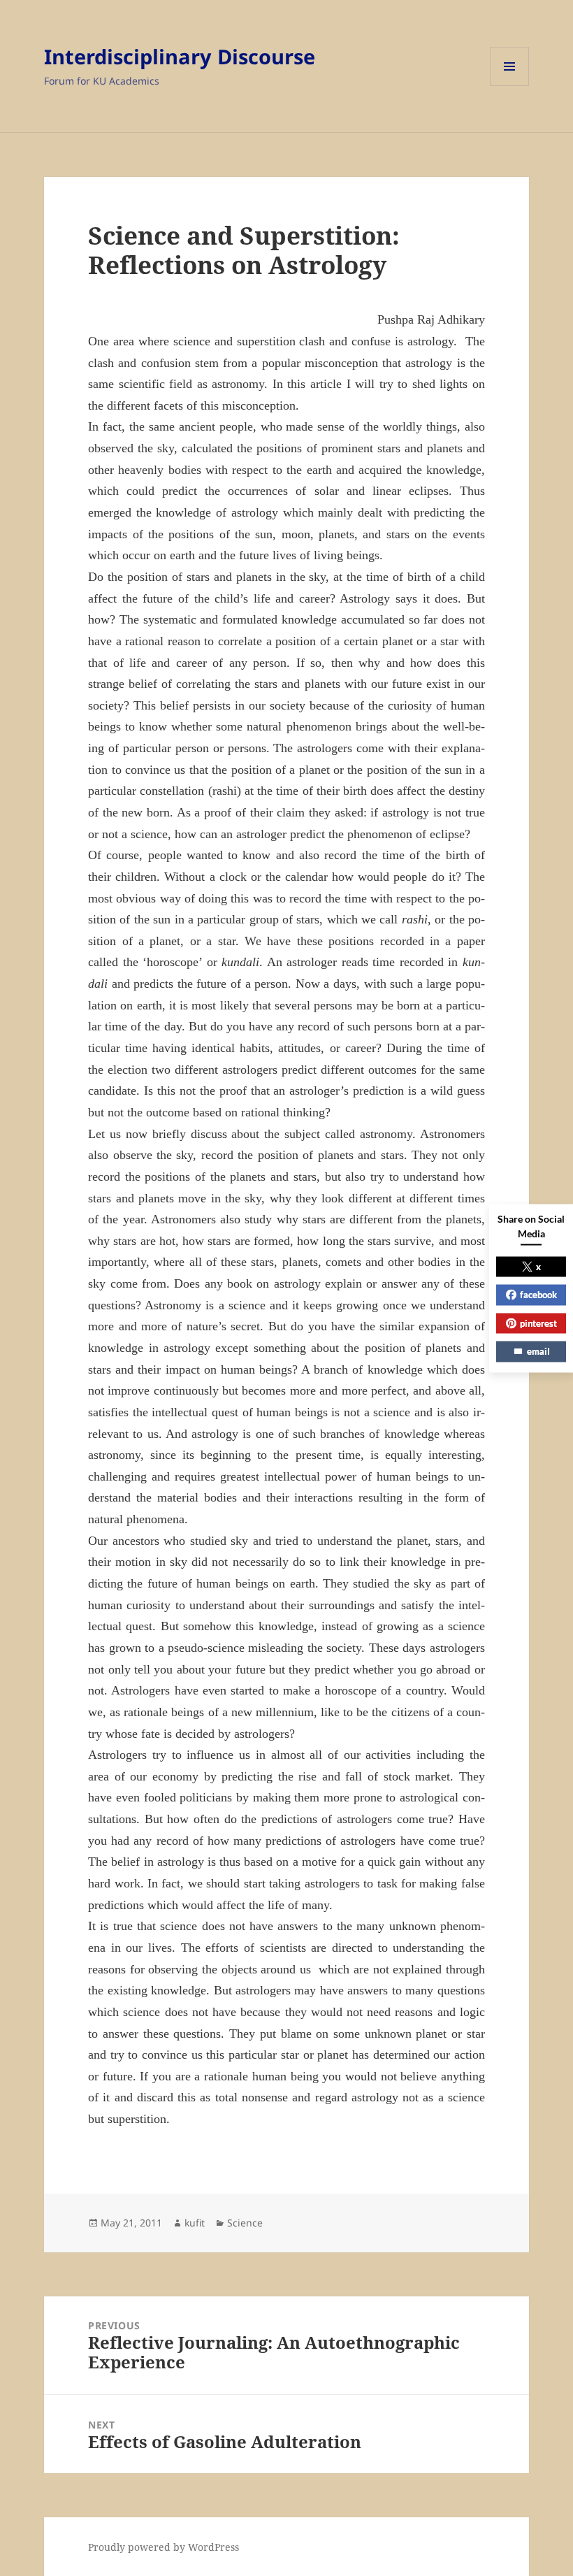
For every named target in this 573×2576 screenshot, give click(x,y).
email (538, 1351)
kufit (195, 2223)
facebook (538, 1295)
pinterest (538, 1323)
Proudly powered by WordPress (164, 2547)
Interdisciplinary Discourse (180, 56)
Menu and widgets (510, 86)
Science (245, 2223)
